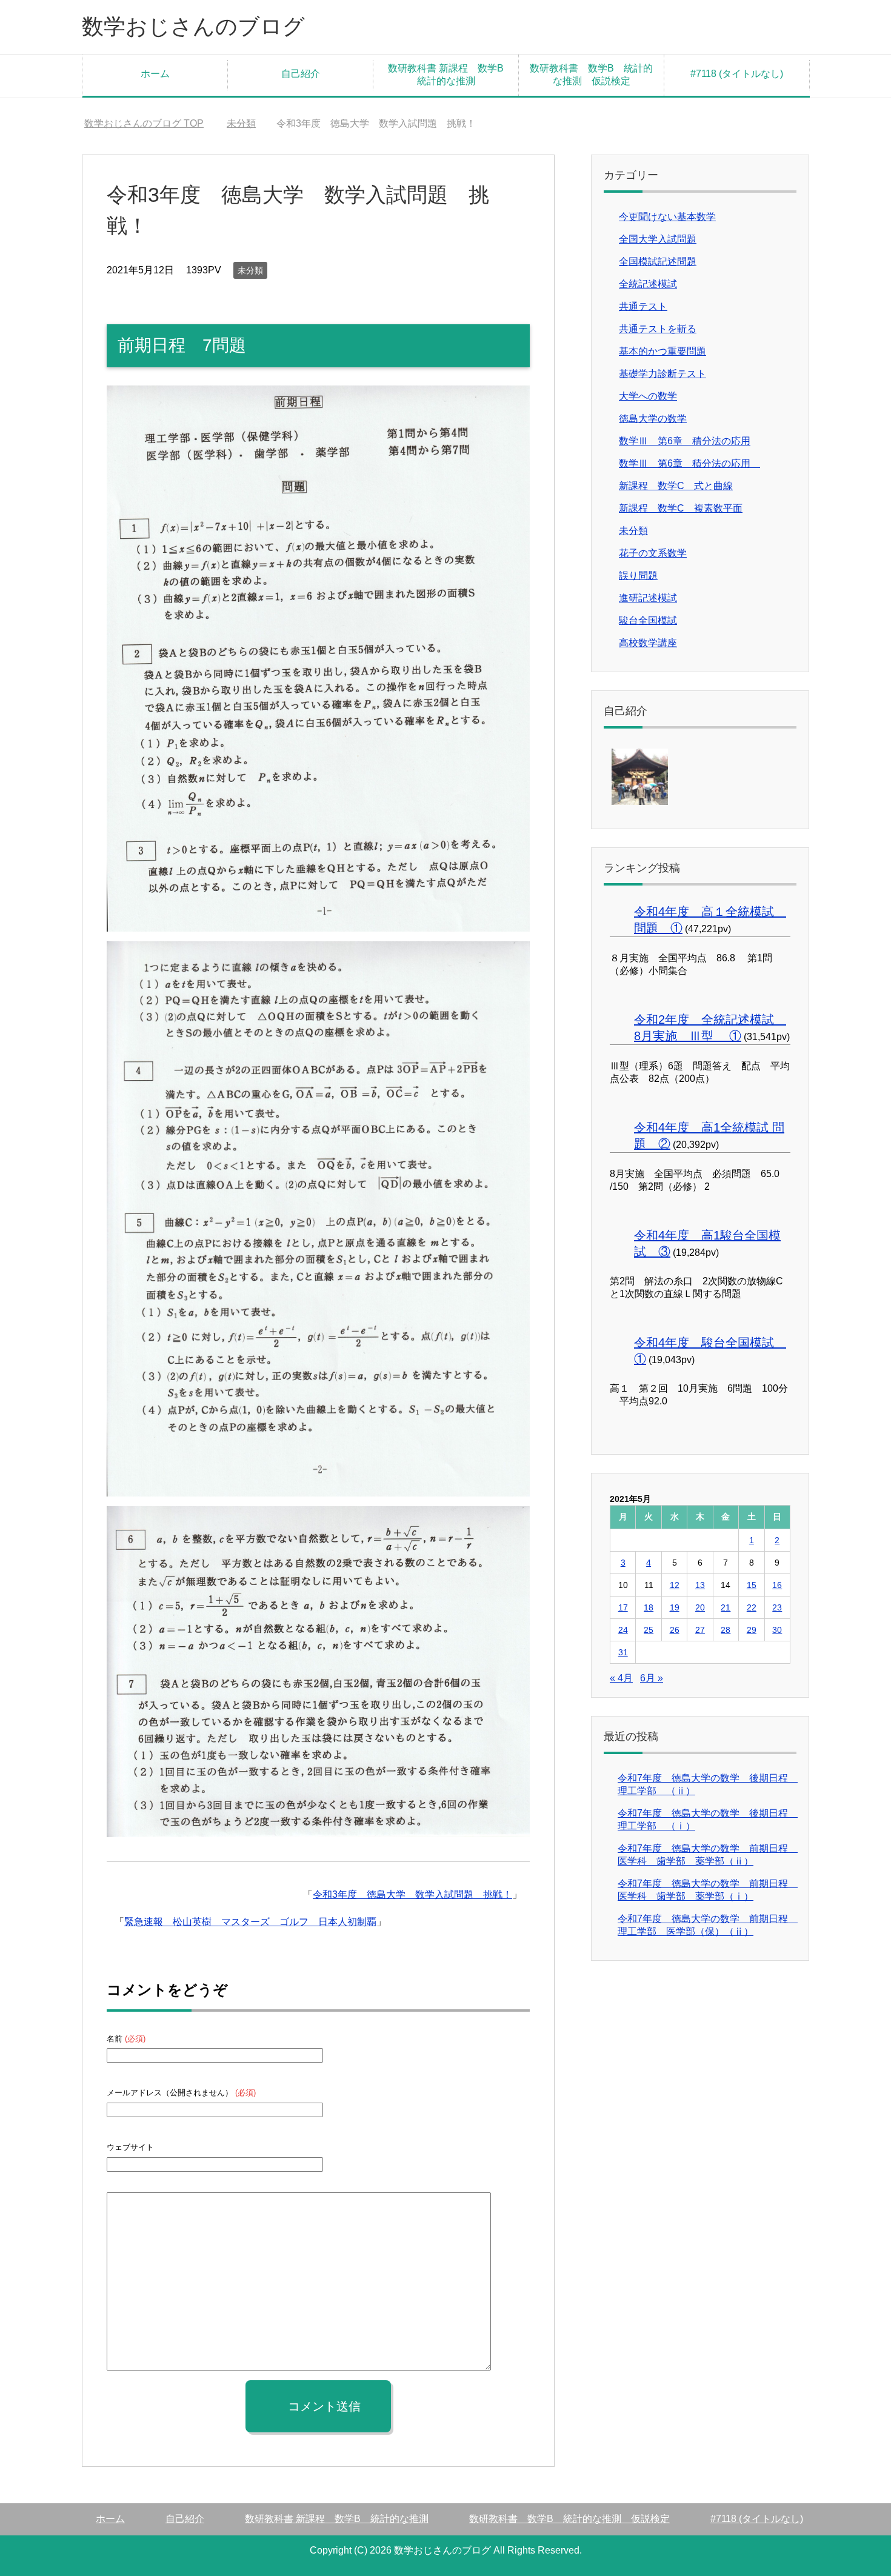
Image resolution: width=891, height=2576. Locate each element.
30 (777, 1630)
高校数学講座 (648, 643)
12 (675, 1585)
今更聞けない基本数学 (667, 217)
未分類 (250, 270)
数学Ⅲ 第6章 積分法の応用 (685, 441)
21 (726, 1607)
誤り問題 (638, 576)
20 (700, 1607)
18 (649, 1607)
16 (777, 1585)
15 (752, 1585)
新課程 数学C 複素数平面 (681, 508)
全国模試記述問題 (658, 262)
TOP (144, 123)
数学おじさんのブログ (193, 26)
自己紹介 (301, 74)
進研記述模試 (648, 598)
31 (623, 1652)
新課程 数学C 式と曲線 (676, 486)
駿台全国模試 (648, 620)
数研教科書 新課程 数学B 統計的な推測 (451, 75)
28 (726, 1630)
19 (675, 1607)
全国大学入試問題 (658, 239)
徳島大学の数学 (653, 419)
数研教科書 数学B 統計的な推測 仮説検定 (591, 75)
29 (752, 1630)
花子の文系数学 (653, 553)
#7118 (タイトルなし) (737, 74)
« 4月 (621, 1678)
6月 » (652, 1678)
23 (777, 1607)
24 (623, 1630)
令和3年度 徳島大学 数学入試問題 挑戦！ (412, 1894)
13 (700, 1585)
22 (752, 1607)
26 (675, 1630)
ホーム (155, 74)
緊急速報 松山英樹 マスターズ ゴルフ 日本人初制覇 (250, 1922)
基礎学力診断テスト (662, 374)
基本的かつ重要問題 (662, 351)
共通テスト (643, 306)
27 (700, 1630)
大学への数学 (648, 396)
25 (649, 1630)
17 (623, 1607)
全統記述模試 (648, 284)
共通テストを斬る (658, 329)
